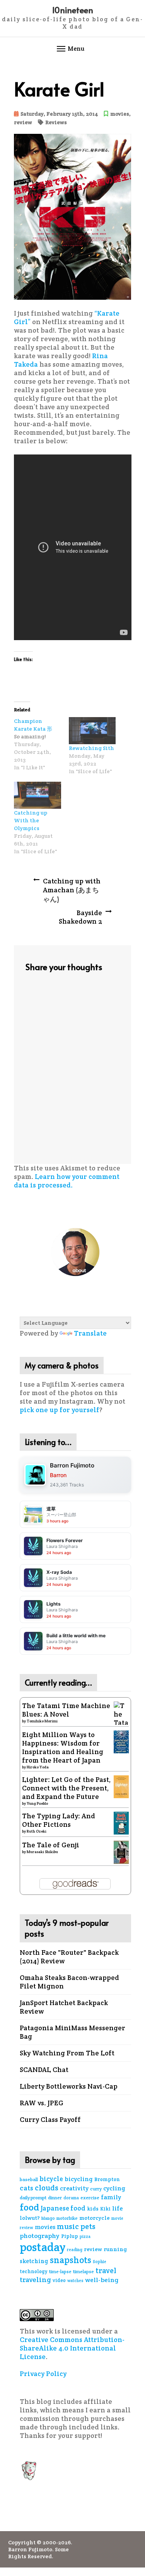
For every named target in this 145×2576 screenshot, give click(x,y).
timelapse (84, 2271)
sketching (34, 2261)
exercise (90, 2198)
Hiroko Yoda (38, 1767)
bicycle (51, 2179)
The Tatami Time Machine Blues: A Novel (66, 1710)
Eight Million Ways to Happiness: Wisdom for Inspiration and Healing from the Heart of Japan (63, 1748)
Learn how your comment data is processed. (67, 1181)
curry (96, 2189)
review (23, 122)
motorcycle (95, 2218)
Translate (90, 1333)
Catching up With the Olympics (31, 820)
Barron (58, 1475)
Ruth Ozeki (37, 1831)
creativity (74, 2188)
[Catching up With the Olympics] (38, 795)
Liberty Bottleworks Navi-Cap (69, 2086)
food (29, 2207)
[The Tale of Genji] (121, 1852)
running (115, 2249)
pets (88, 2227)
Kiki (105, 2209)
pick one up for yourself (60, 1410)
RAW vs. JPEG (42, 2103)
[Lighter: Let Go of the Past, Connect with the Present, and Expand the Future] (121, 1786)
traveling (35, 2280)
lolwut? (30, 2218)
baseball (29, 2179)
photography (40, 2236)
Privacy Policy (43, 2374)
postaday (43, 2247)
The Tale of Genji (51, 1845)
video (59, 2280)
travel (106, 2270)
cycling (114, 2188)
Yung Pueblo (37, 1803)
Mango (48, 2218)
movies (120, 114)
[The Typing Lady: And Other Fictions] (121, 1823)
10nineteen (72, 10)
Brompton (107, 2179)
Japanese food (63, 2208)
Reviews (56, 122)
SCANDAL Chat (44, 2070)
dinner (55, 2198)
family (111, 2197)
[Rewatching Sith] (92, 731)
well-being (102, 2280)
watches (75, 2280)
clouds (47, 2188)
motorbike (67, 2218)
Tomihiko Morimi (42, 1721)
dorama (71, 2198)
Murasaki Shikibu (42, 1852)
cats (26, 2188)
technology (34, 2271)
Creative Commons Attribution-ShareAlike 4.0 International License (72, 2348)
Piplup (70, 2236)
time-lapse (60, 2271)
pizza (85, 2236)
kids (93, 2209)
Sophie (100, 2262)
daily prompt (33, 2198)
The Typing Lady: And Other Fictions (59, 1820)
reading (75, 2250)
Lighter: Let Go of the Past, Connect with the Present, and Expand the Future (66, 1788)
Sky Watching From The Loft (67, 2053)
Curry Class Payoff (50, 2120)
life (118, 2208)
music (68, 2227)
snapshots (71, 2260)
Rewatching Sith (91, 748)
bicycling (79, 2179)
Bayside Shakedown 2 (80, 917)
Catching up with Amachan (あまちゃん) (72, 890)
